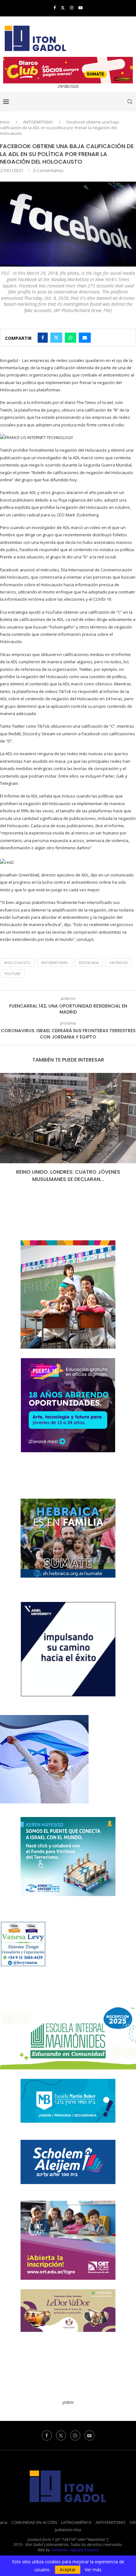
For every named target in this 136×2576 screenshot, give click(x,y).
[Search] (130, 102)
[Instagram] (72, 8)
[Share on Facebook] (43, 338)
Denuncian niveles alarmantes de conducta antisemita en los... (68, 1175)
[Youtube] (80, 8)
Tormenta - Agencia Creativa (75, 2550)
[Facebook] (55, 8)
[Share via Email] (85, 338)
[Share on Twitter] (56, 338)
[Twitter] (63, 8)
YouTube (12, 974)
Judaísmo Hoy (68, 2530)
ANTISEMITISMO (38, 122)
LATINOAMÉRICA (76, 2522)
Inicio (5, 122)
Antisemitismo (55, 963)
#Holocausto (17, 963)
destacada (89, 963)
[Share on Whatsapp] (71, 338)
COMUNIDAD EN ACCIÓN (34, 2522)
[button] (5, 1132)
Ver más (93, 2570)
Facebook (119, 963)
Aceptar (68, 2570)
